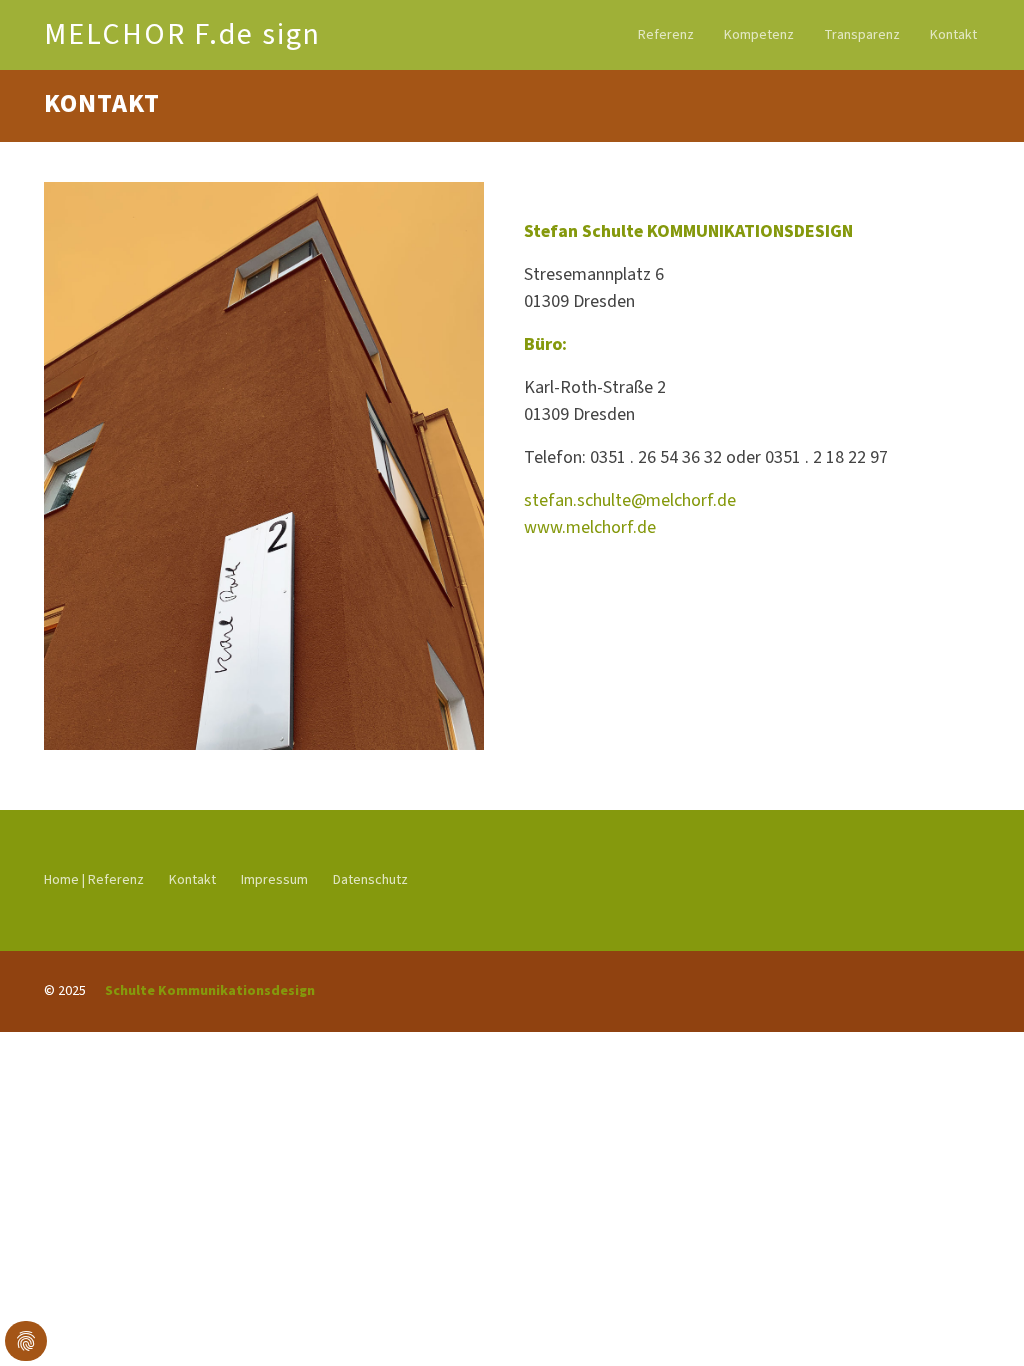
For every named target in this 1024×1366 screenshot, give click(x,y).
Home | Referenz (94, 880)
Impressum (274, 880)
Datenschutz (370, 880)
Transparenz (862, 35)
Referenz (666, 35)
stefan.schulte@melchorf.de (630, 500)
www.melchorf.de (590, 527)
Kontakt (953, 35)
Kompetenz (759, 35)
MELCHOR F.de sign (182, 34)
